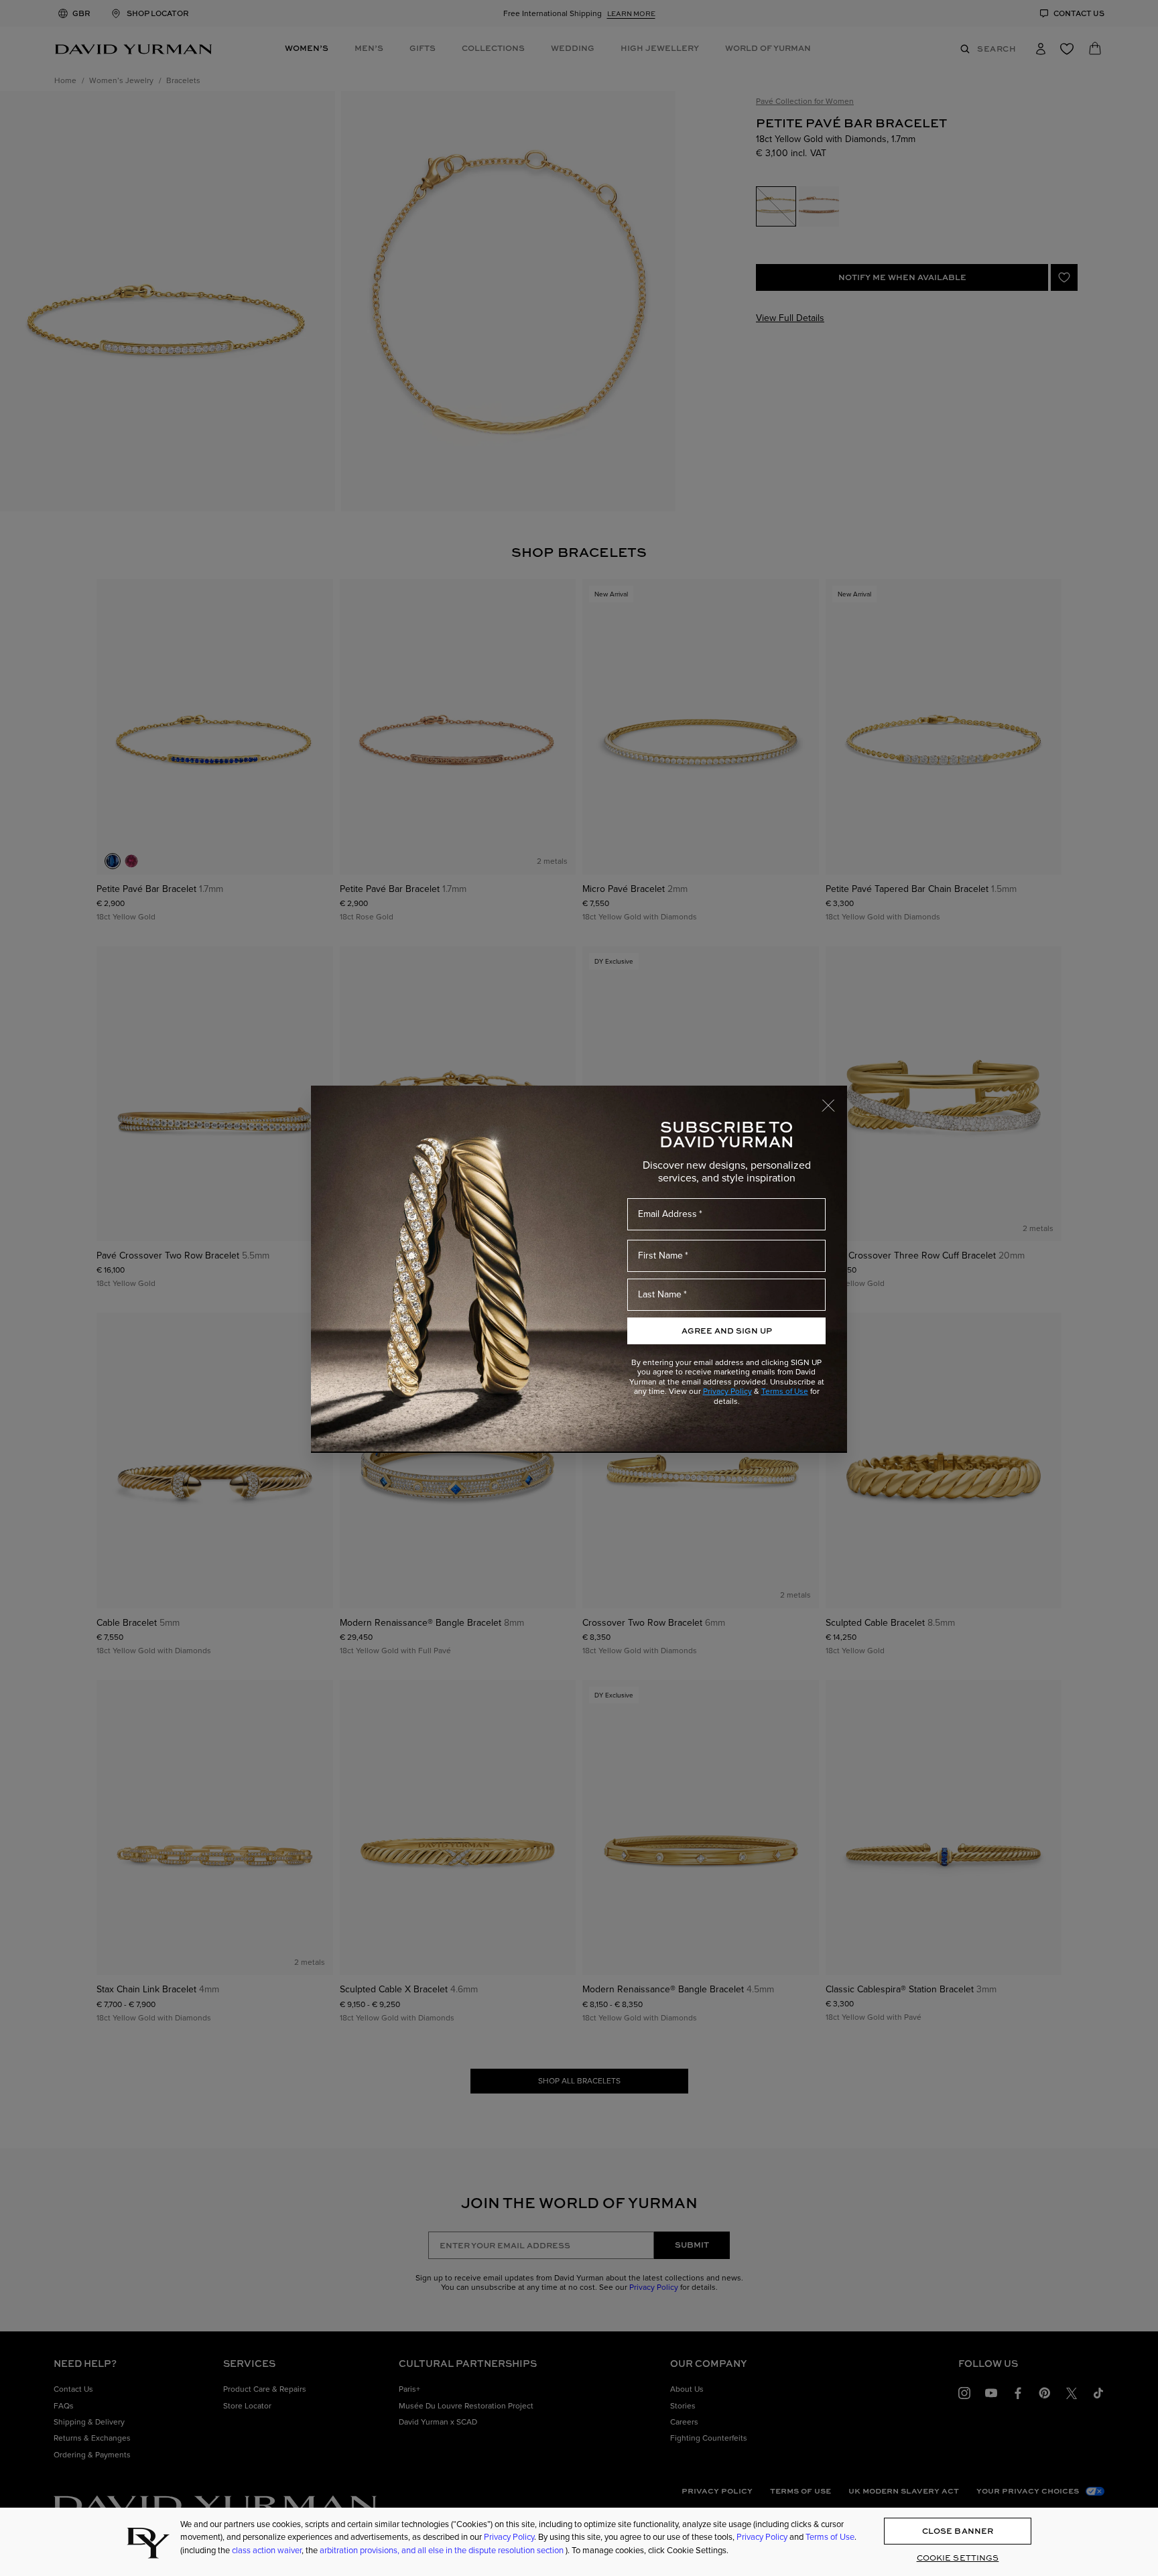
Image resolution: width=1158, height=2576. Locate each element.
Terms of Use (785, 1391)
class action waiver (267, 2550)
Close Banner (958, 2531)
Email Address (667, 1214)
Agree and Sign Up (727, 1331)
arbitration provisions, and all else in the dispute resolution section (443, 2550)
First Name (660, 1255)
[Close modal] (834, 1099)
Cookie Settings (958, 2558)
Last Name (660, 1294)
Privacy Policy (727, 1391)
